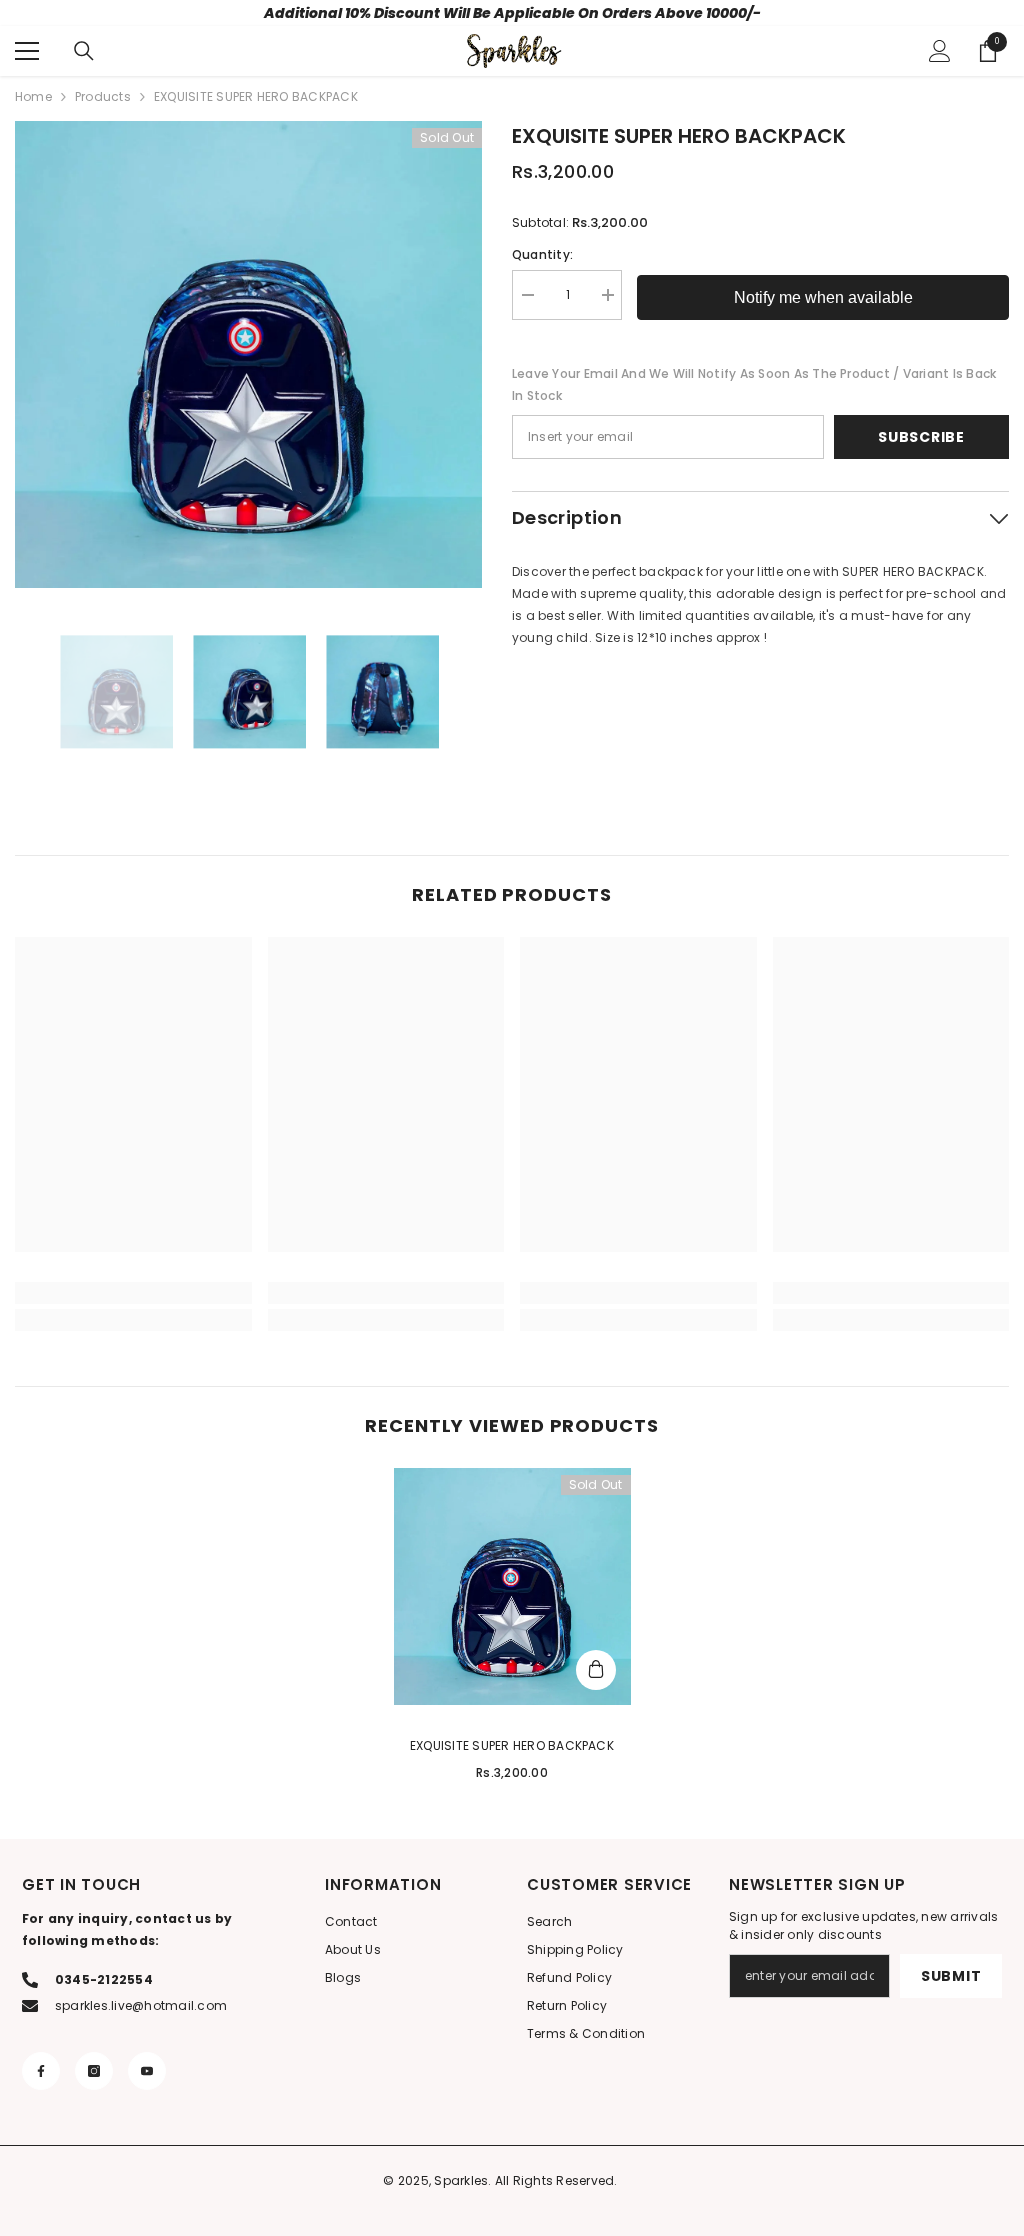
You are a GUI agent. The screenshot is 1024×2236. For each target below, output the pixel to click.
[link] (133, 1293)
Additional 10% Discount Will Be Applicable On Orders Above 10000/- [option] (512, 13)
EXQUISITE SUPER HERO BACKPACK (512, 1745)
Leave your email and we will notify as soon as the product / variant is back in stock (754, 384)
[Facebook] (41, 2071)
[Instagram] (94, 2071)
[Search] (84, 51)
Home (33, 96)
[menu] (27, 51)
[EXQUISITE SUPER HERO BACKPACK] (512, 1586)
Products (103, 96)
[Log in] (940, 51)
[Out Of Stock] (596, 1670)
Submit (951, 1976)
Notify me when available (823, 297)
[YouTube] (147, 2071)
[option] (248, 354)
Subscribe (921, 437)
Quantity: (542, 254)
